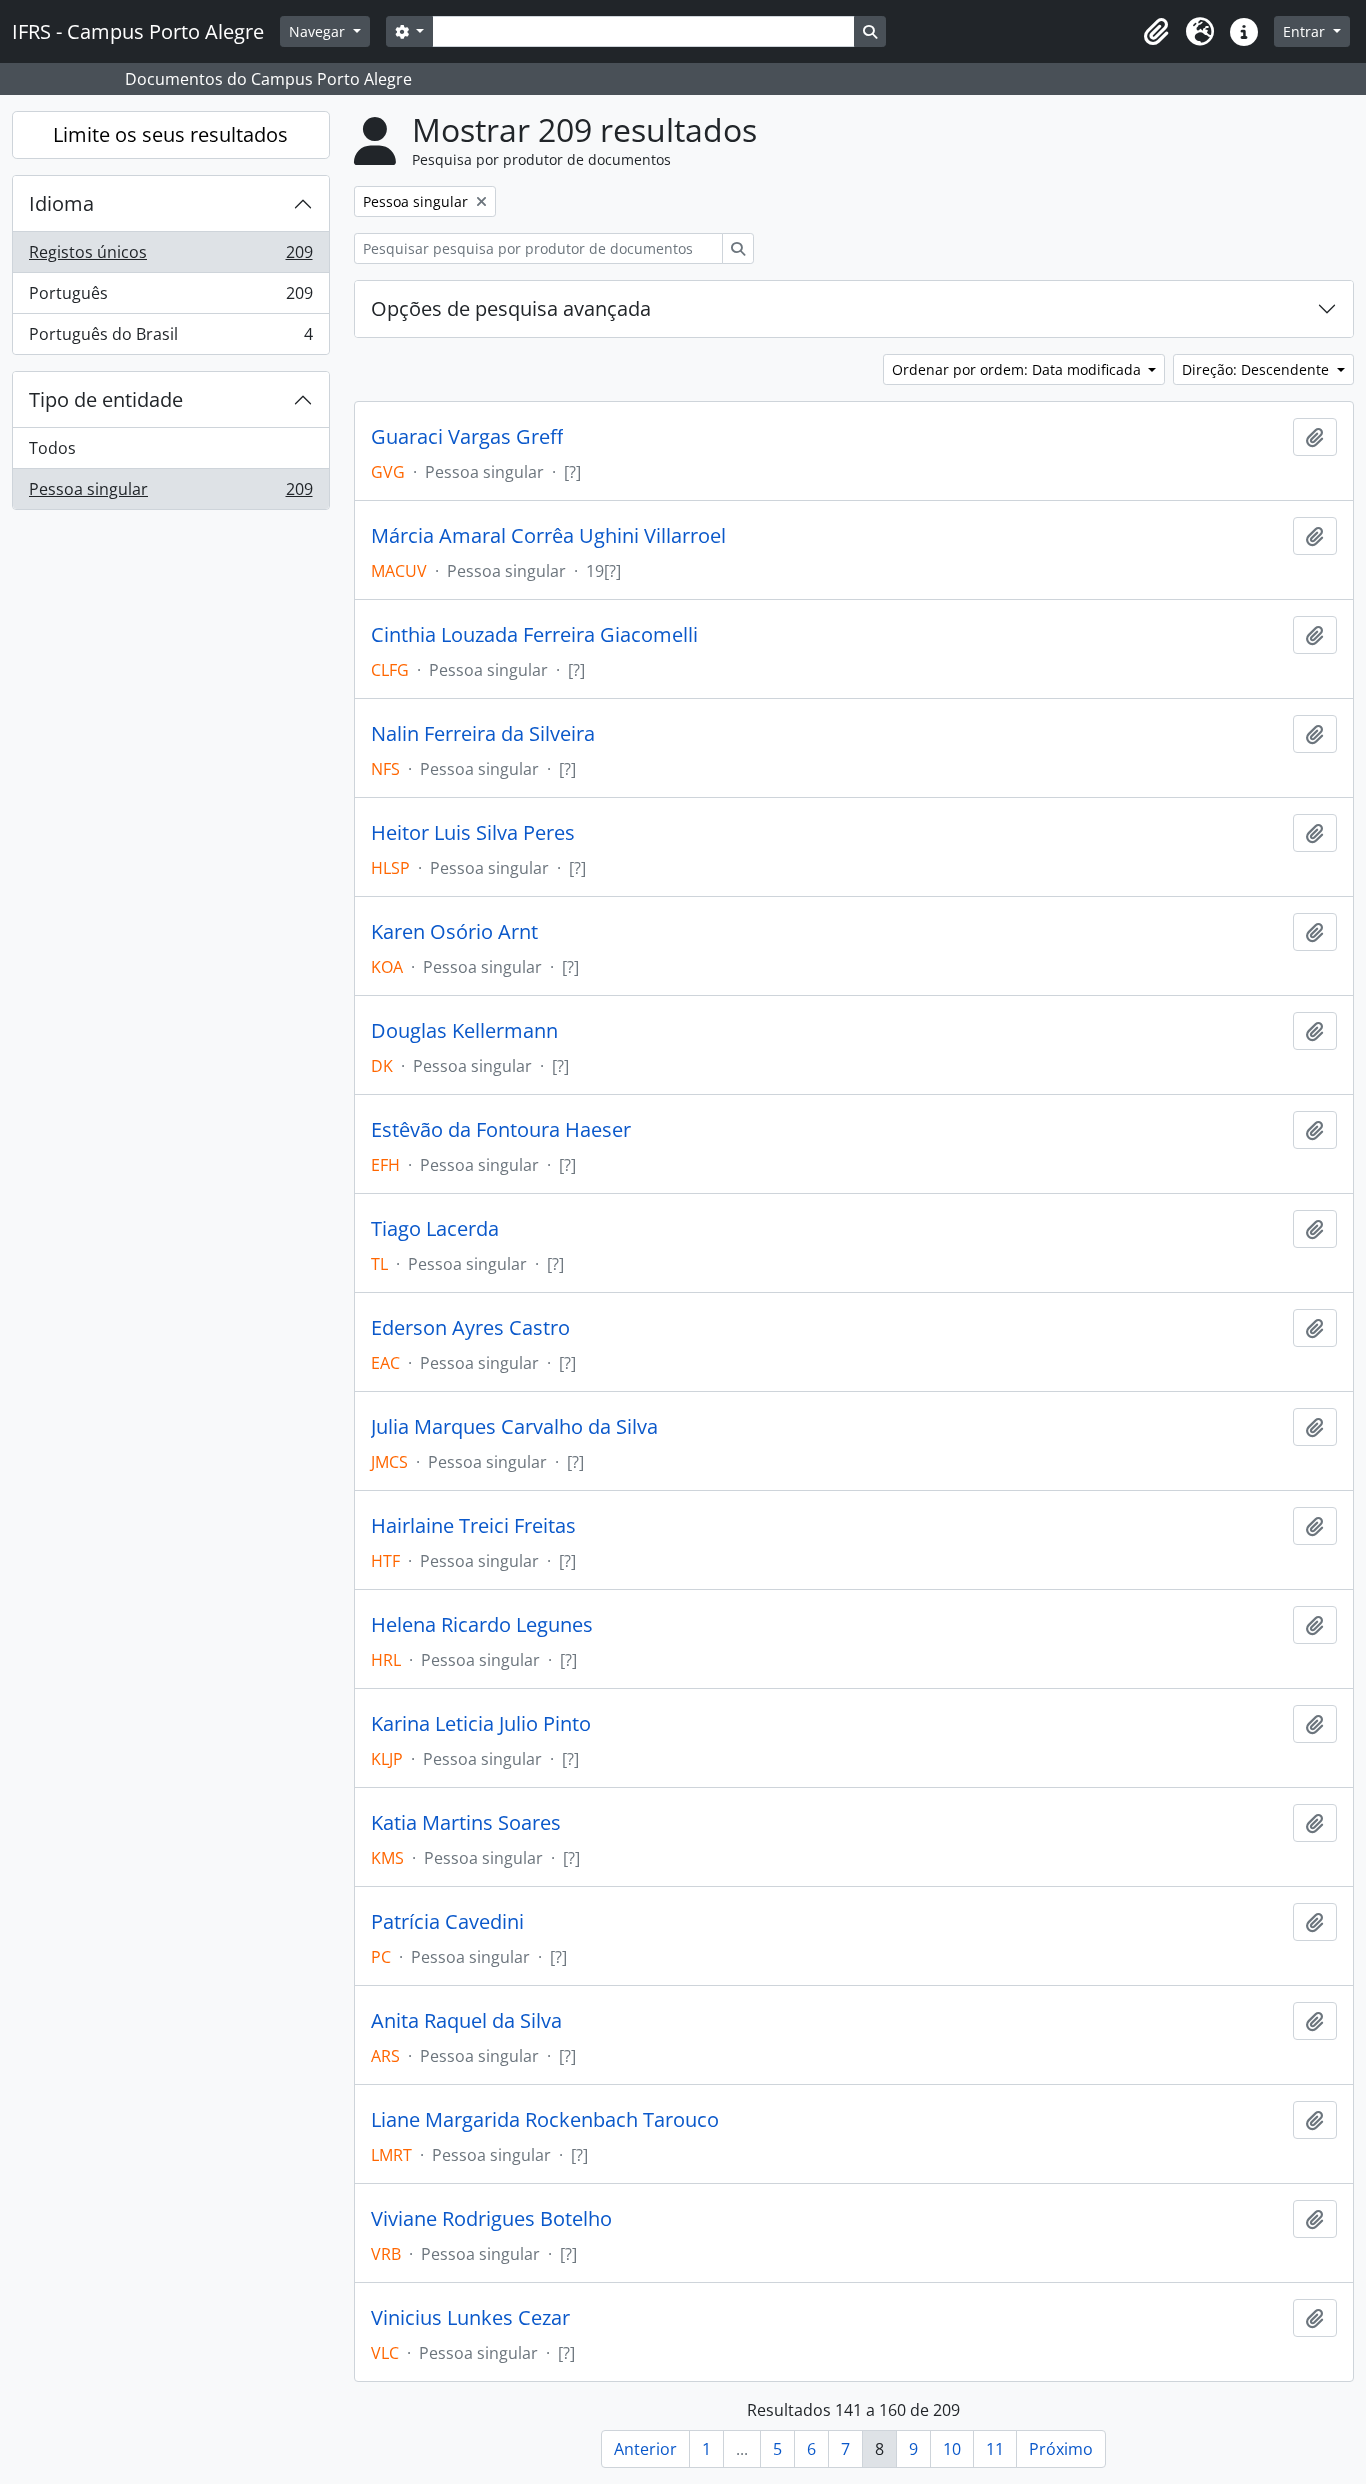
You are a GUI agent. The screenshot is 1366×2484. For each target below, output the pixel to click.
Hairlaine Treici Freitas (473, 1526)
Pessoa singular (170, 493)
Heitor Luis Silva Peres (473, 833)
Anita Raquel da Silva (466, 2021)
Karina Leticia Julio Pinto (481, 1724)
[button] (1156, 32)
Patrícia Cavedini (447, 1922)
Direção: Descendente (1257, 369)
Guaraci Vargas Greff (467, 437)
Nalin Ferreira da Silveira (483, 734)
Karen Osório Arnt (454, 932)
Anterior (645, 2449)
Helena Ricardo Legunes (482, 1625)
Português (170, 298)
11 (995, 2449)
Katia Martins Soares (466, 1823)
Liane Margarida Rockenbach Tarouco (545, 2120)
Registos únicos (170, 257)
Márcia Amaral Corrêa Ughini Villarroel (548, 536)
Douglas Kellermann (464, 1031)
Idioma (61, 203)
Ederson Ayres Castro (470, 1328)
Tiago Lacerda (435, 1229)
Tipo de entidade (106, 399)
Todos (52, 448)
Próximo (1061, 2449)
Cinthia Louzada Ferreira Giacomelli (534, 635)
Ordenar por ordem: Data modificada (1018, 369)
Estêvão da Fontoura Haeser (501, 1130)
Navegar (319, 31)
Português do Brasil (170, 338)
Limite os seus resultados (170, 134)
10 (952, 2449)
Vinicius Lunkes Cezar (470, 2318)
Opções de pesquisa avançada (511, 308)
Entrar (1306, 31)
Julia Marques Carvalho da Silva (514, 1427)
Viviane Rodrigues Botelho (491, 2219)
